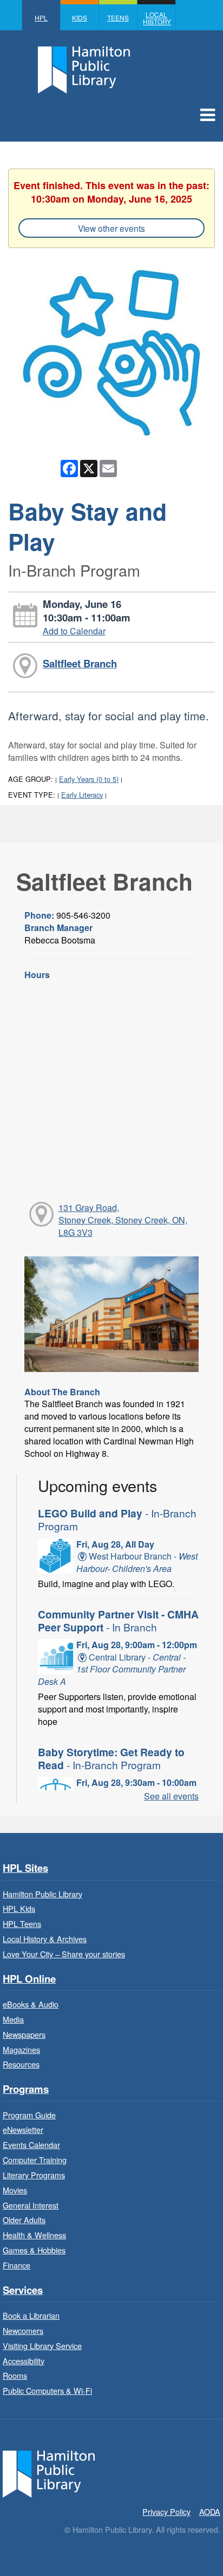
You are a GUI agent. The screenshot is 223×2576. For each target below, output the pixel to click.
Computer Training (35, 2160)
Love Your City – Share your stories (64, 1954)
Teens (118, 18)
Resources (21, 2064)
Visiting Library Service (42, 2346)
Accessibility (24, 2361)
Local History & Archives (45, 1939)
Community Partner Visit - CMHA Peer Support (118, 1621)
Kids (80, 18)
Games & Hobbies (34, 2250)
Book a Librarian (31, 2315)
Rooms (15, 2375)
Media (13, 2019)
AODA (210, 2511)
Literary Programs (34, 2175)
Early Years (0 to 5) (89, 779)
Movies (15, 2190)
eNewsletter (23, 2129)
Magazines (21, 2049)
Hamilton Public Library (42, 1894)
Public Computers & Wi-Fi (47, 2390)
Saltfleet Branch (80, 663)
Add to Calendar (74, 631)
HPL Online (29, 1979)
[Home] (49, 2473)
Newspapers (24, 2034)
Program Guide (29, 2115)
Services (23, 2290)
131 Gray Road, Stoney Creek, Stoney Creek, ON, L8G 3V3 (123, 1220)
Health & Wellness (34, 2235)
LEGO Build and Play (117, 1519)
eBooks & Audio (31, 2004)
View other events (111, 228)
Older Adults (24, 2220)
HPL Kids (19, 1908)
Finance (17, 2265)
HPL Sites (25, 1868)
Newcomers (23, 2330)
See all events (171, 1796)
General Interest (31, 2205)
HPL (41, 18)
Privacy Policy (166, 2511)
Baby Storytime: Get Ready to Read (111, 1758)
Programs (26, 2089)
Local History (157, 18)
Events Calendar (31, 2145)
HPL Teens (22, 1923)
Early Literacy (82, 795)
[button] (208, 114)
